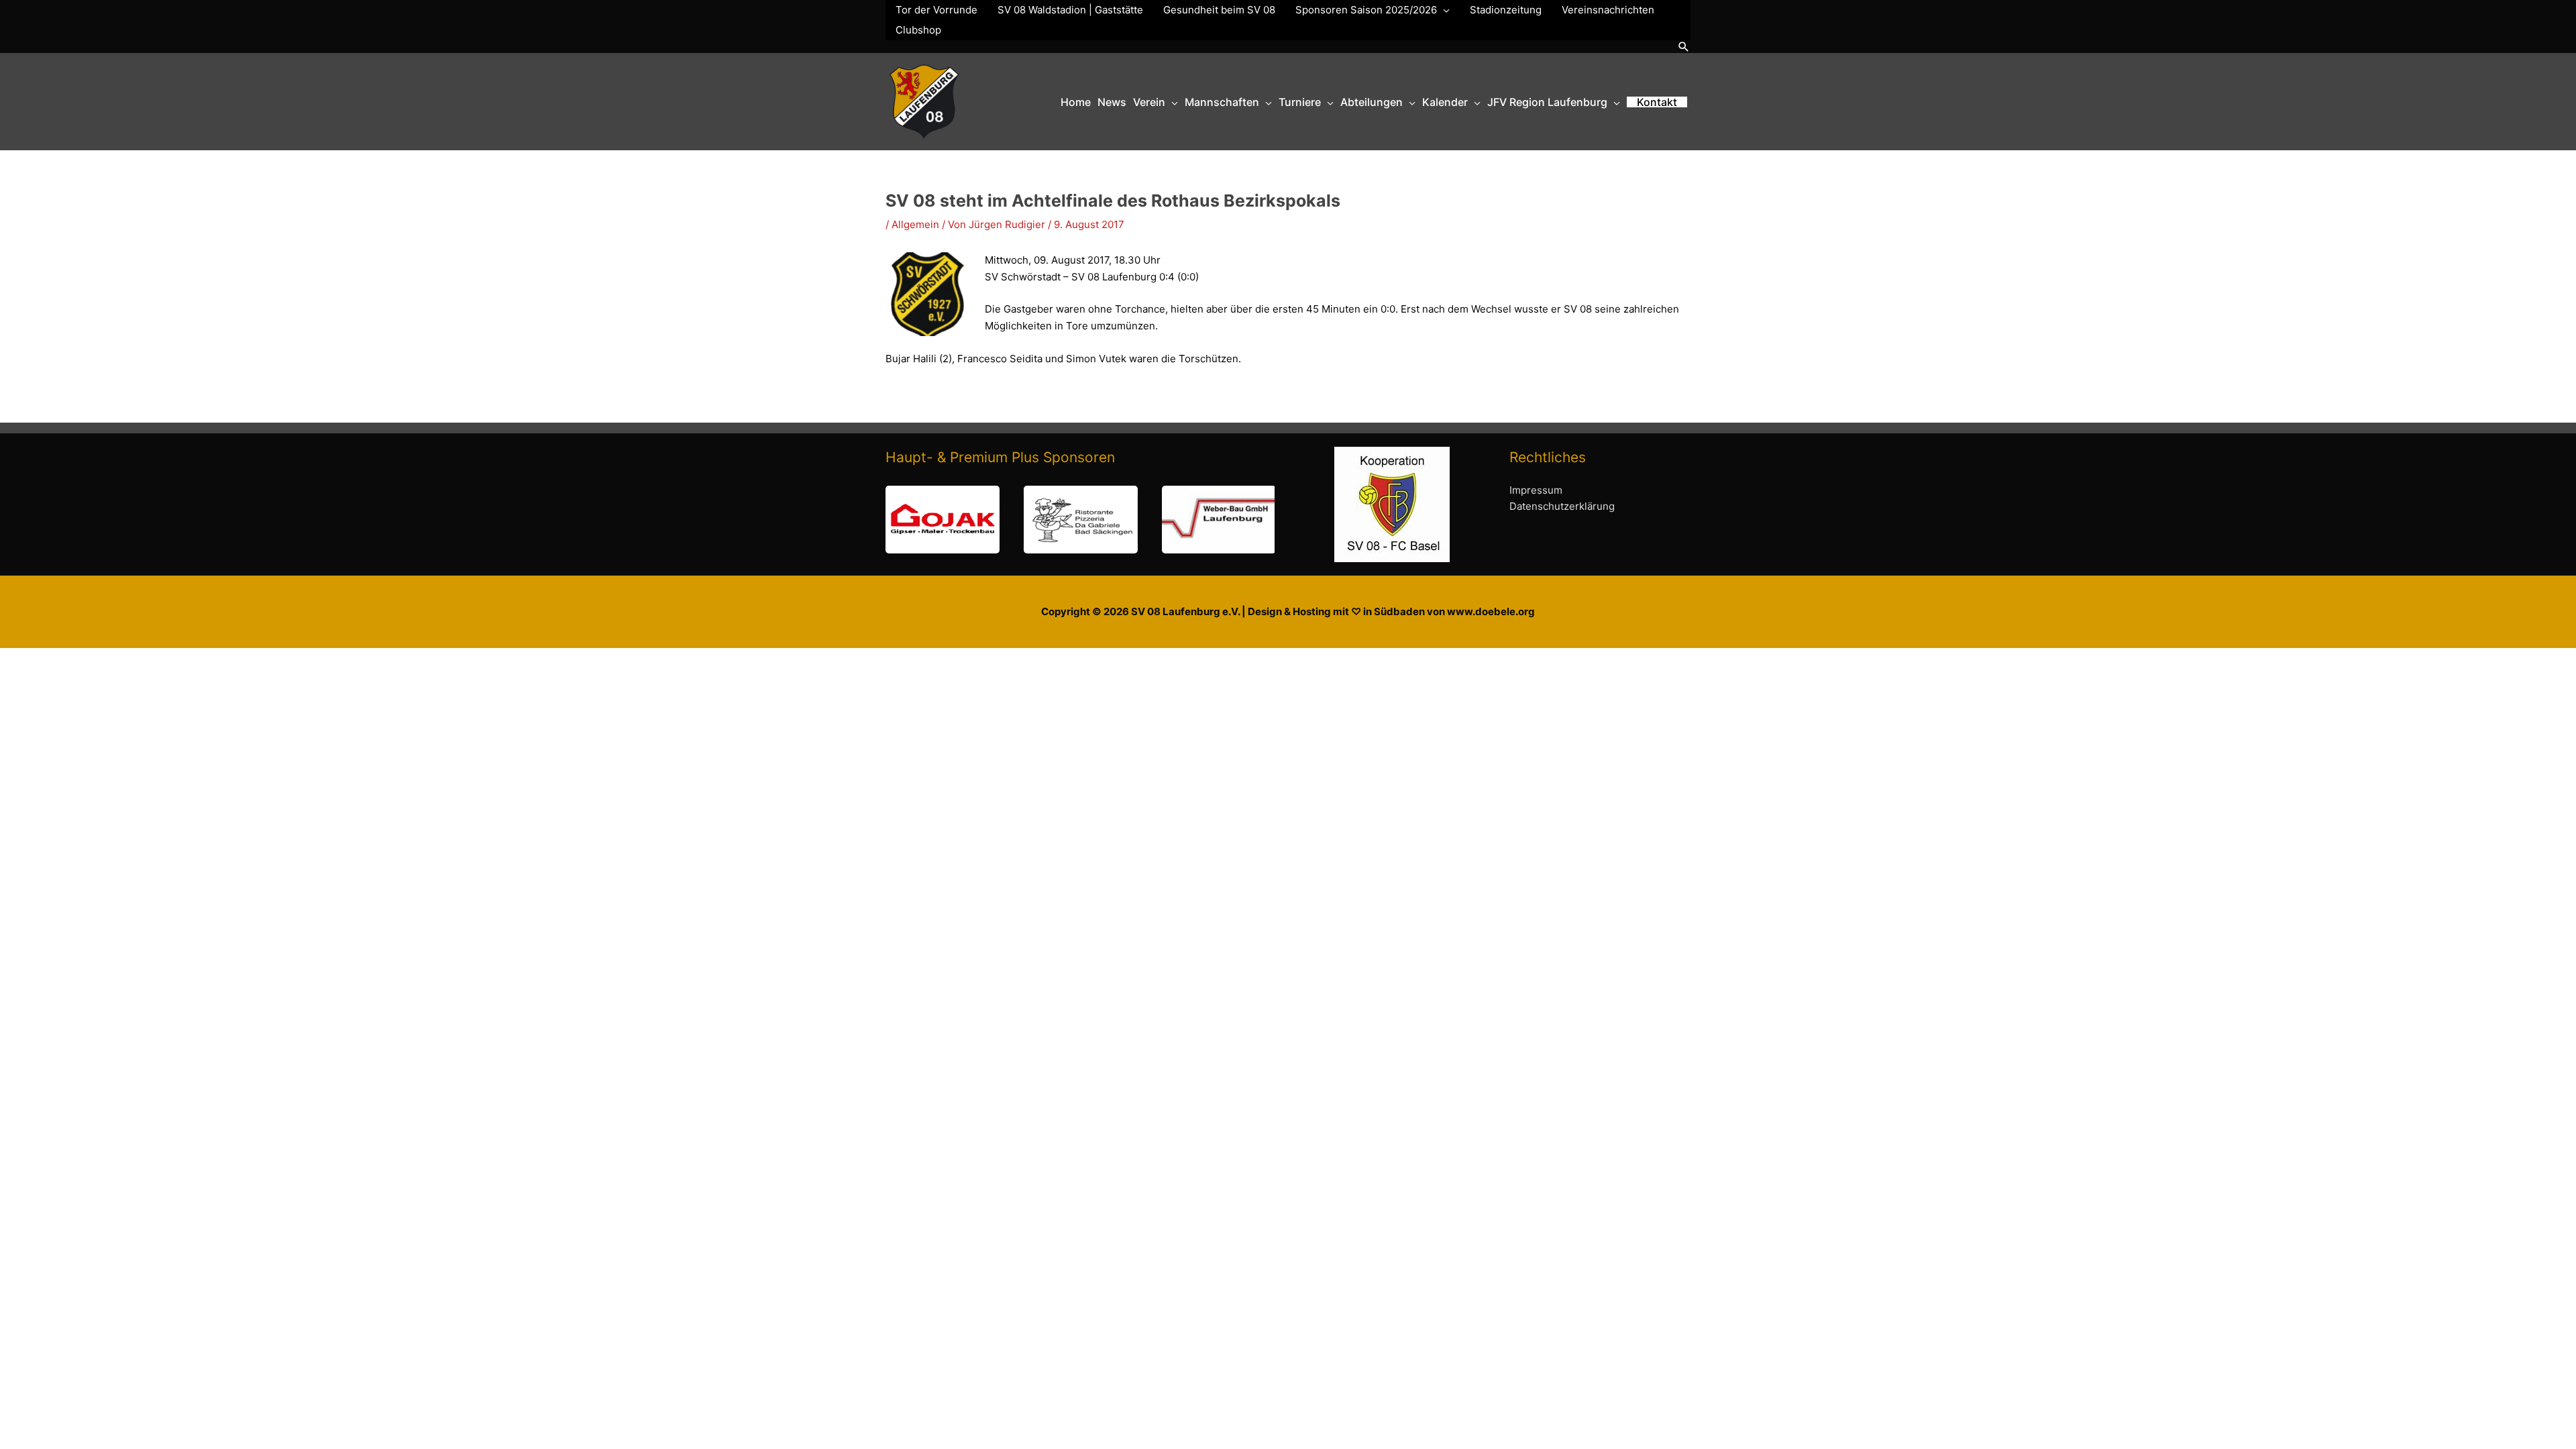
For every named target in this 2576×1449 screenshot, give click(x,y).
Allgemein (915, 224)
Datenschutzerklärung (1562, 506)
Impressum (1536, 490)
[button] (1684, 47)
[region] (1080, 520)
